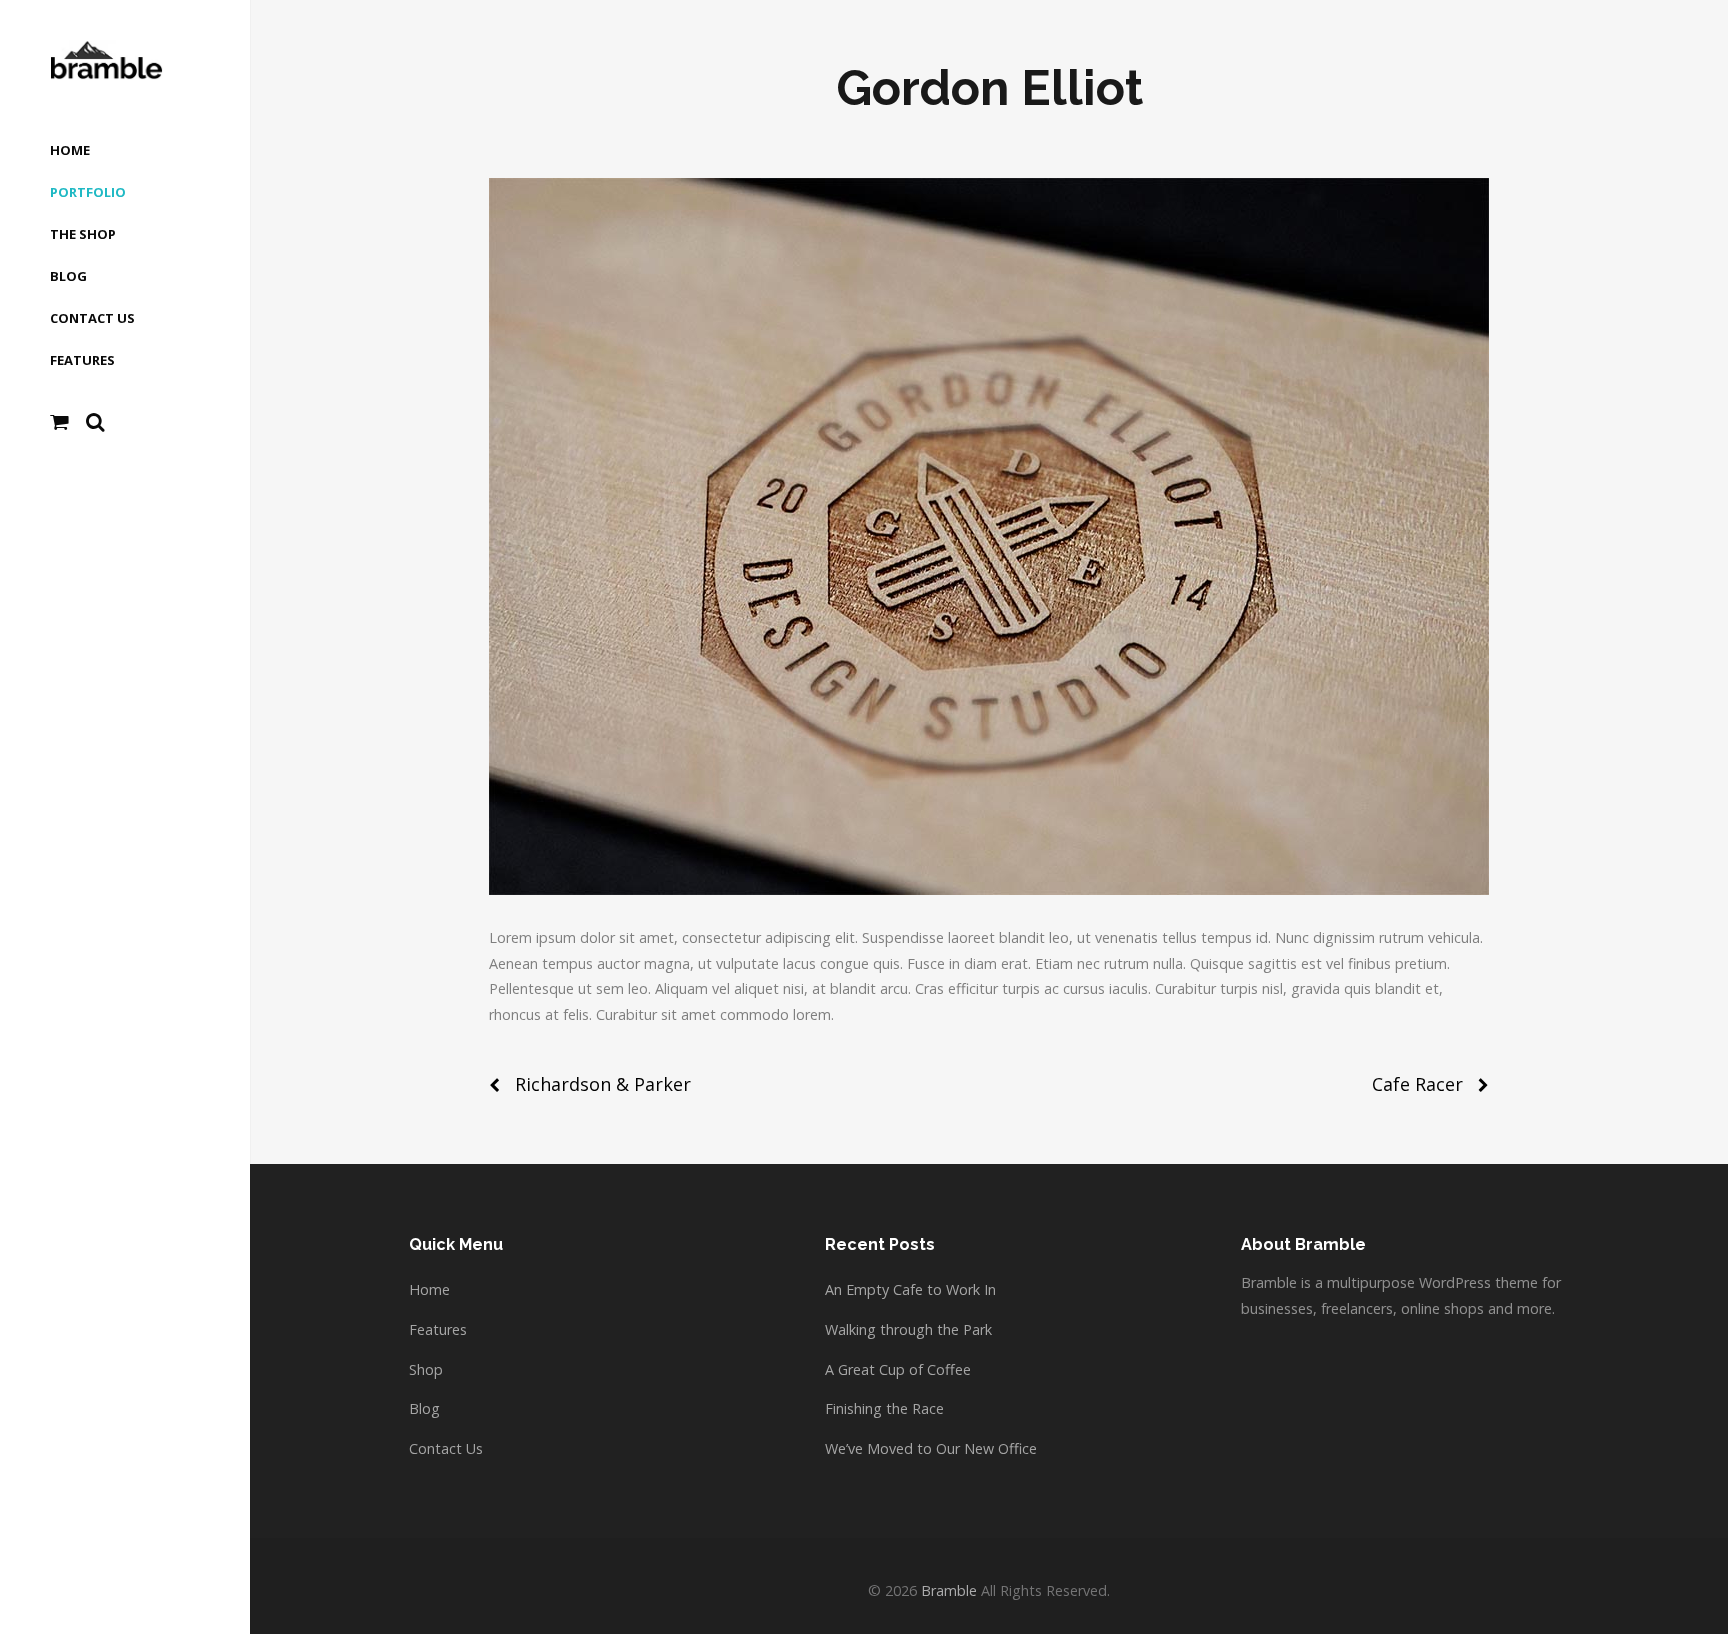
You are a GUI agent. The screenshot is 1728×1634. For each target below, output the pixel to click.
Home (429, 1289)
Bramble (949, 1590)
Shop (426, 1369)
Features (438, 1329)
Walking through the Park (908, 1329)
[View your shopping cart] (59, 422)
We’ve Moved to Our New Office (931, 1448)
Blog (424, 1408)
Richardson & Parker (603, 1084)
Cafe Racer (1417, 1084)
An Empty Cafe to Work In (910, 1289)
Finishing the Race (884, 1408)
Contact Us (446, 1448)
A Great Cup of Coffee (898, 1369)
